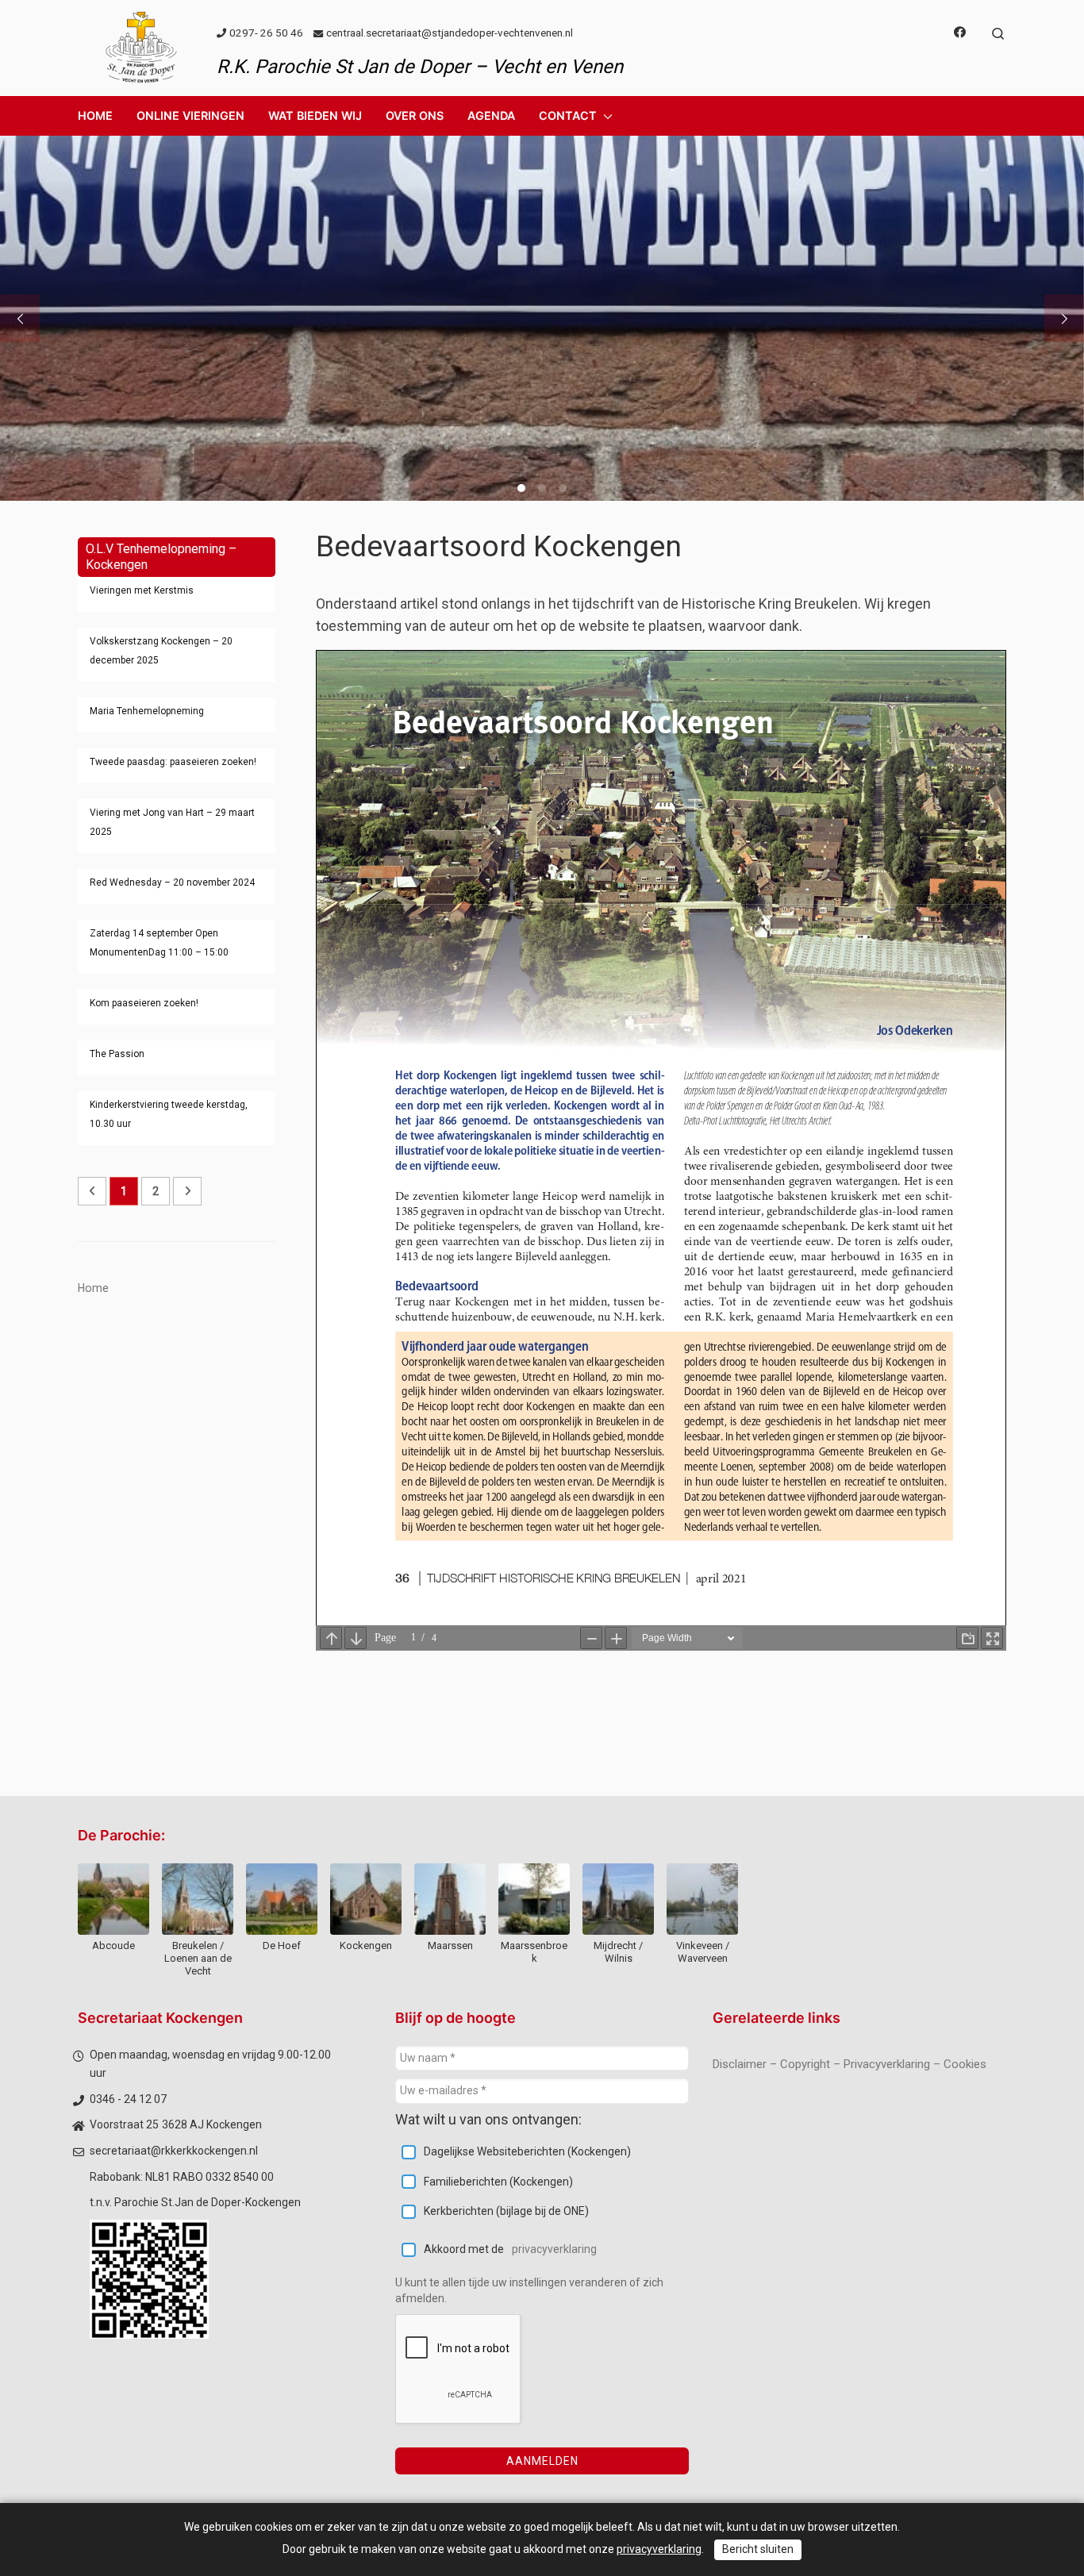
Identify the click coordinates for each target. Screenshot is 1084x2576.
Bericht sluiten (758, 2549)
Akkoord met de (510, 2249)
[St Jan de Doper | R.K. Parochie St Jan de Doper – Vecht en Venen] (141, 46)
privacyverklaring (554, 2249)
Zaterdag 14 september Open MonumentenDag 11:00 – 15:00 (159, 943)
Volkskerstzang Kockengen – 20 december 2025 (161, 651)
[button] (190, 116)
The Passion (117, 1054)
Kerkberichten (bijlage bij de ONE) (506, 2211)
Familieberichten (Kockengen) (498, 2182)
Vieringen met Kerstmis (142, 590)
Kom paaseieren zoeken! (144, 1003)
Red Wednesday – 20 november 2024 (172, 882)
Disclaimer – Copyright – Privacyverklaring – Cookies (850, 2064)
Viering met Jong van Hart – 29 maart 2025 (172, 822)
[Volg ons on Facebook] (960, 33)
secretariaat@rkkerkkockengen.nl (174, 2151)
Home (93, 1288)
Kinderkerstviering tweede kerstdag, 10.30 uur (169, 1114)
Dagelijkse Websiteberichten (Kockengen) (527, 2151)
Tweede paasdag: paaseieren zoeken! (173, 762)
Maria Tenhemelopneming (147, 711)
